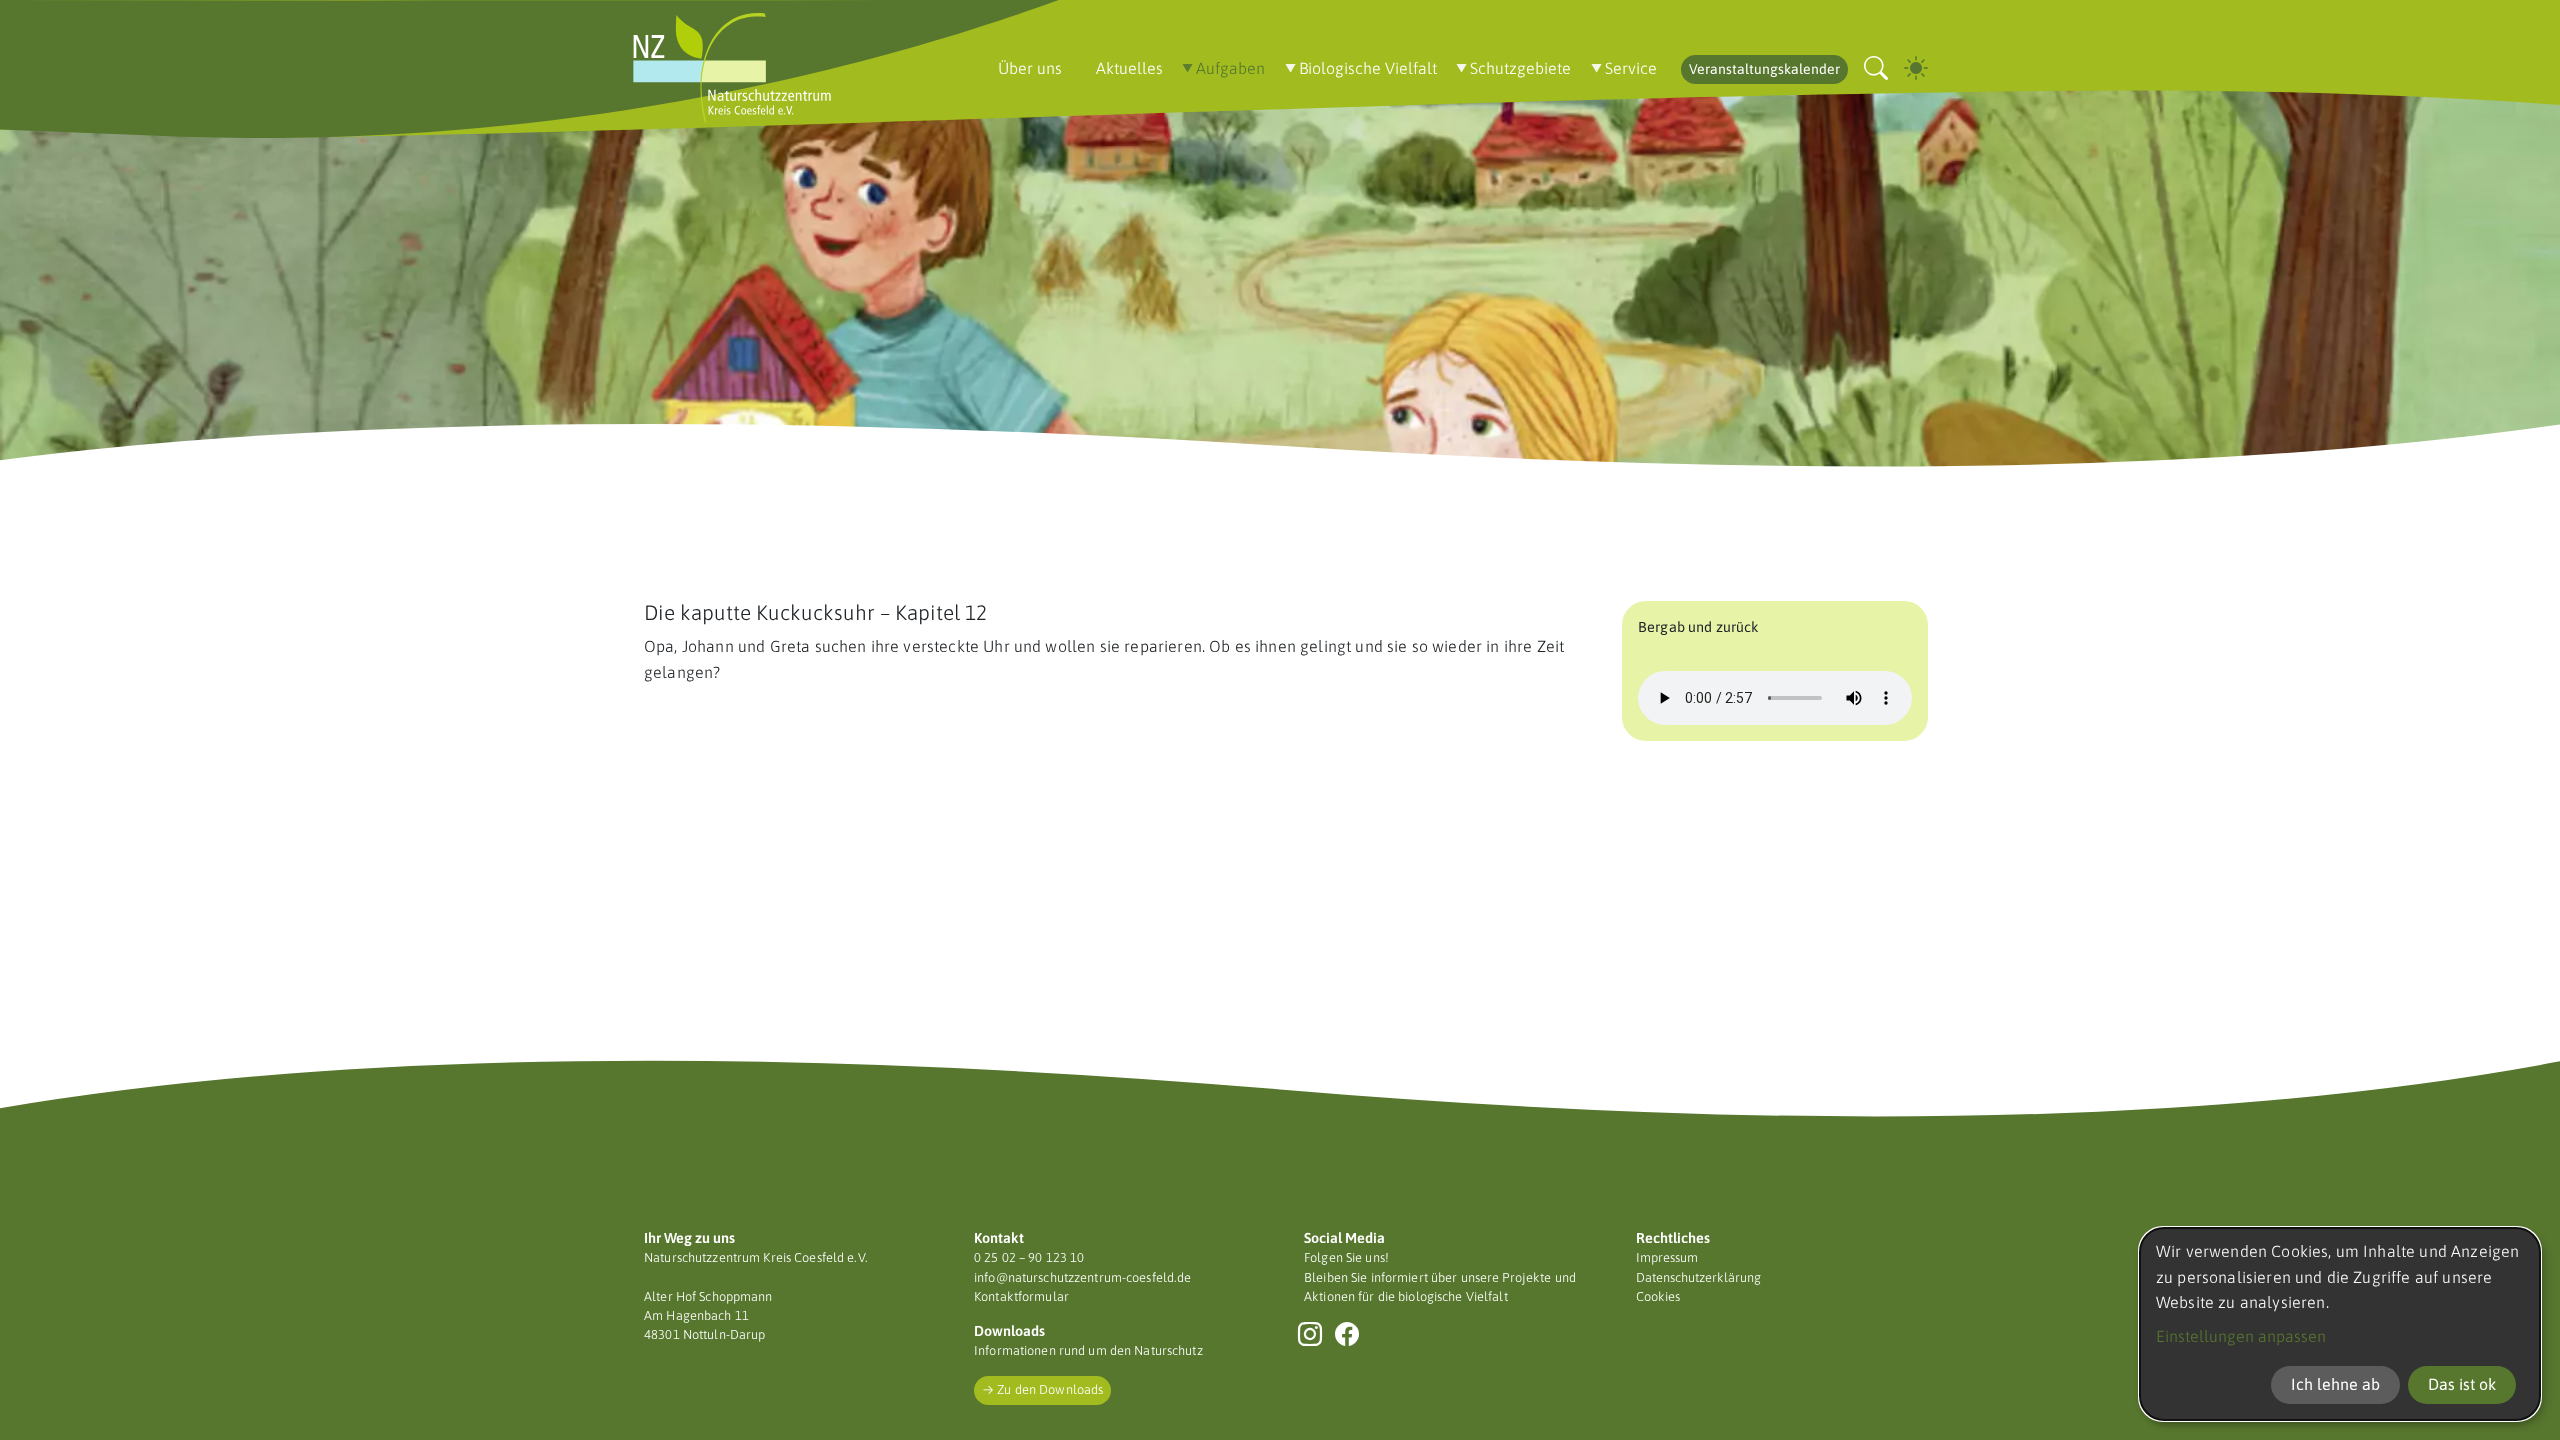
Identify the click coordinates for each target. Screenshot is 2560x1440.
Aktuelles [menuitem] (1129, 68)
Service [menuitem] (1631, 68)
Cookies (1658, 1296)
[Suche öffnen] (1876, 69)
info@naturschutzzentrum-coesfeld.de (1082, 1277)
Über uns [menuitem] (1030, 68)
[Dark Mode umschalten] (1916, 69)
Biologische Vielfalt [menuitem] (1368, 68)
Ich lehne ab (2335, 1384)
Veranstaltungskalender (1764, 69)
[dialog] (2340, 1324)
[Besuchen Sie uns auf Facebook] (1347, 1334)
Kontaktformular (1021, 1296)
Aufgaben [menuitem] (1230, 68)
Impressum (1667, 1257)
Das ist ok (2462, 1384)
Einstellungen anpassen (2241, 1336)
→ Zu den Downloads (1042, 1389)
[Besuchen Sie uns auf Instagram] (1310, 1334)
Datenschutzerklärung (1698, 1277)
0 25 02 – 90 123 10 (1029, 1257)
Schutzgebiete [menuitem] (1520, 68)
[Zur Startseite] (732, 69)
